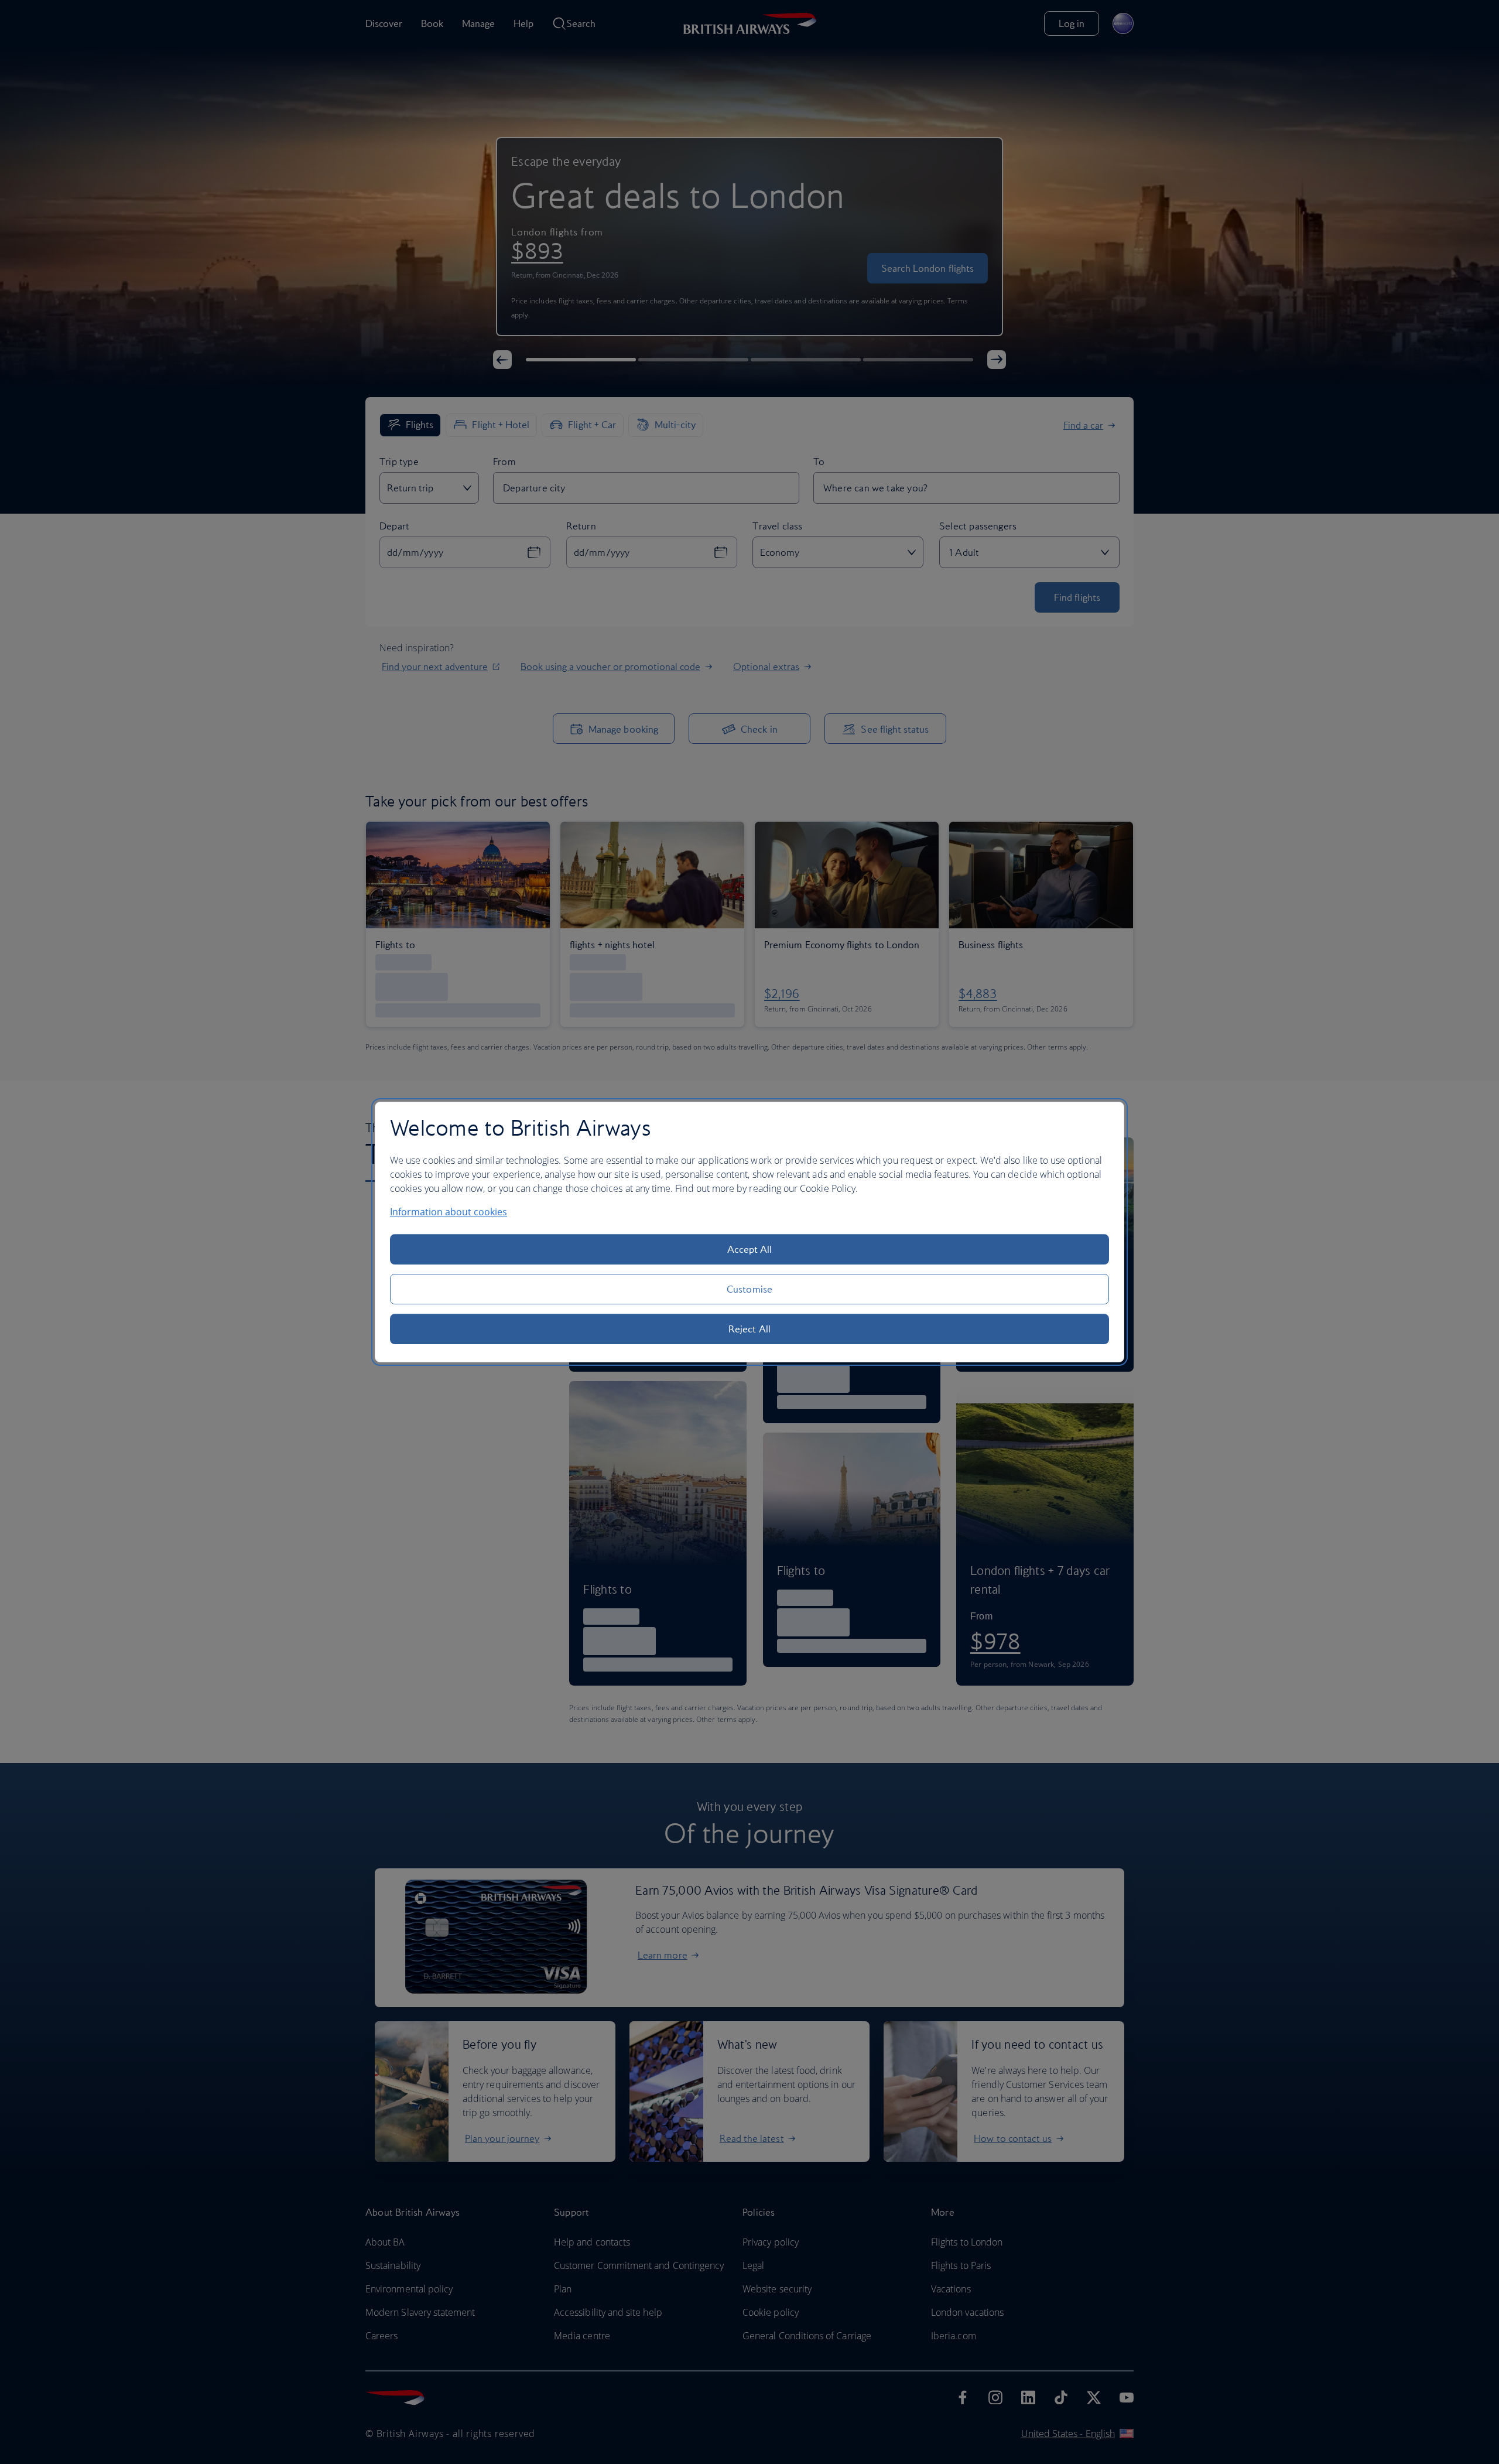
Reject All (749, 1329)
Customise (749, 1289)
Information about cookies (449, 1212)
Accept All (750, 1249)
